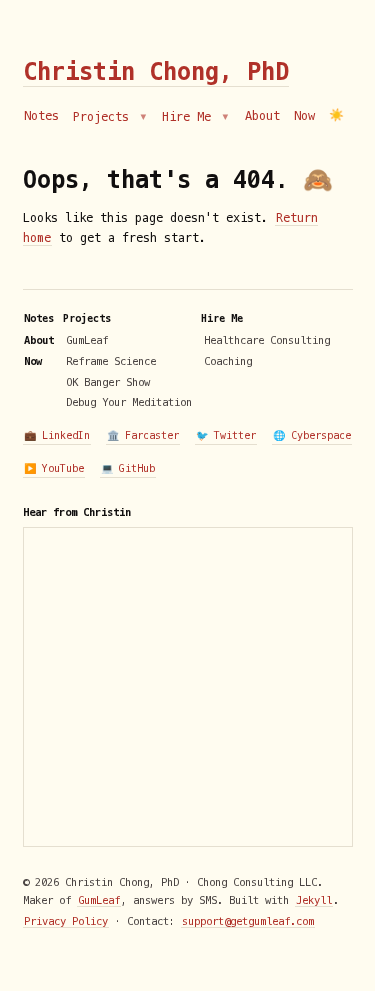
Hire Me (190, 117)
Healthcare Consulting (267, 340)
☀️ (336, 115)
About (262, 116)
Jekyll (314, 900)
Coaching (228, 361)
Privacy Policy (66, 921)
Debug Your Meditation (129, 402)
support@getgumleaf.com (248, 921)
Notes (41, 116)
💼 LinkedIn (57, 435)
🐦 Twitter (226, 435)
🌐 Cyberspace (312, 435)
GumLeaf (87, 340)
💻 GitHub (128, 468)
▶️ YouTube (54, 468)
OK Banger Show (108, 382)
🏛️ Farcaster (143, 435)
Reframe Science (111, 361)
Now (304, 116)
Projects (104, 117)
